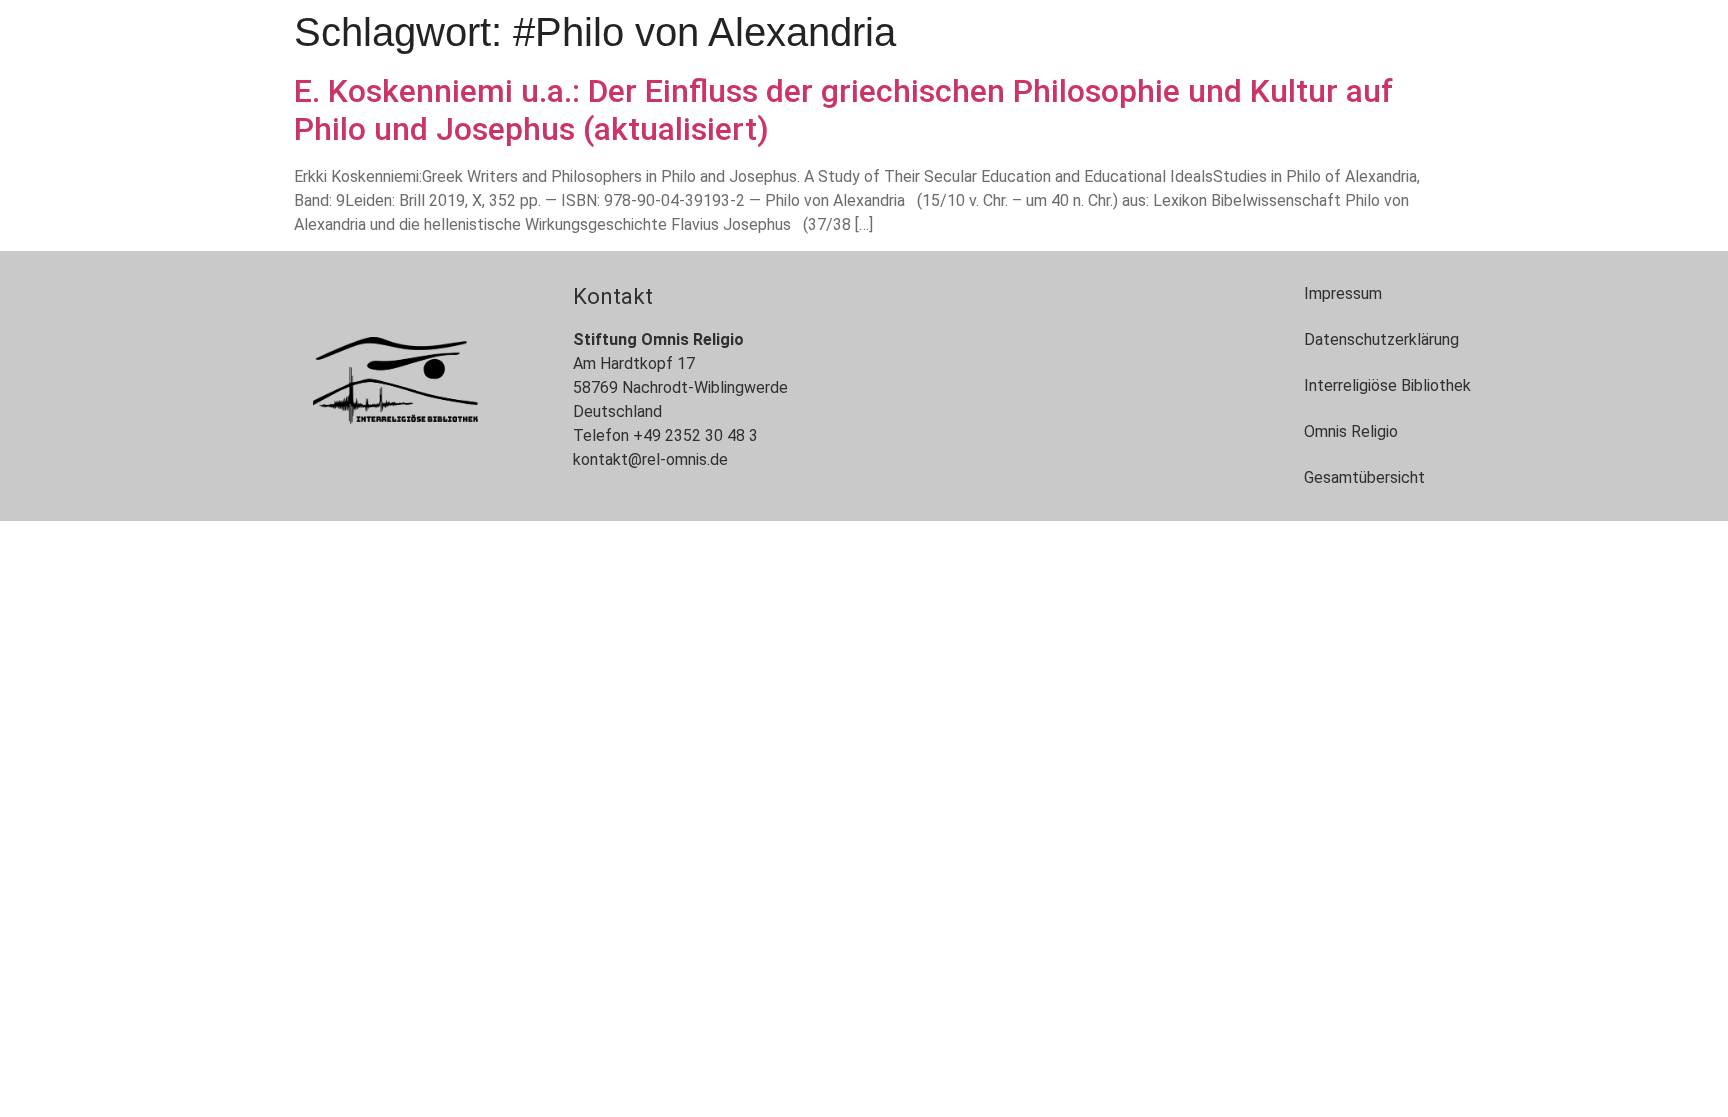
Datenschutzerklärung (1381, 339)
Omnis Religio (1351, 431)
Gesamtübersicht (1364, 477)
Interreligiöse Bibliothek (1387, 385)
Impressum (1343, 293)
